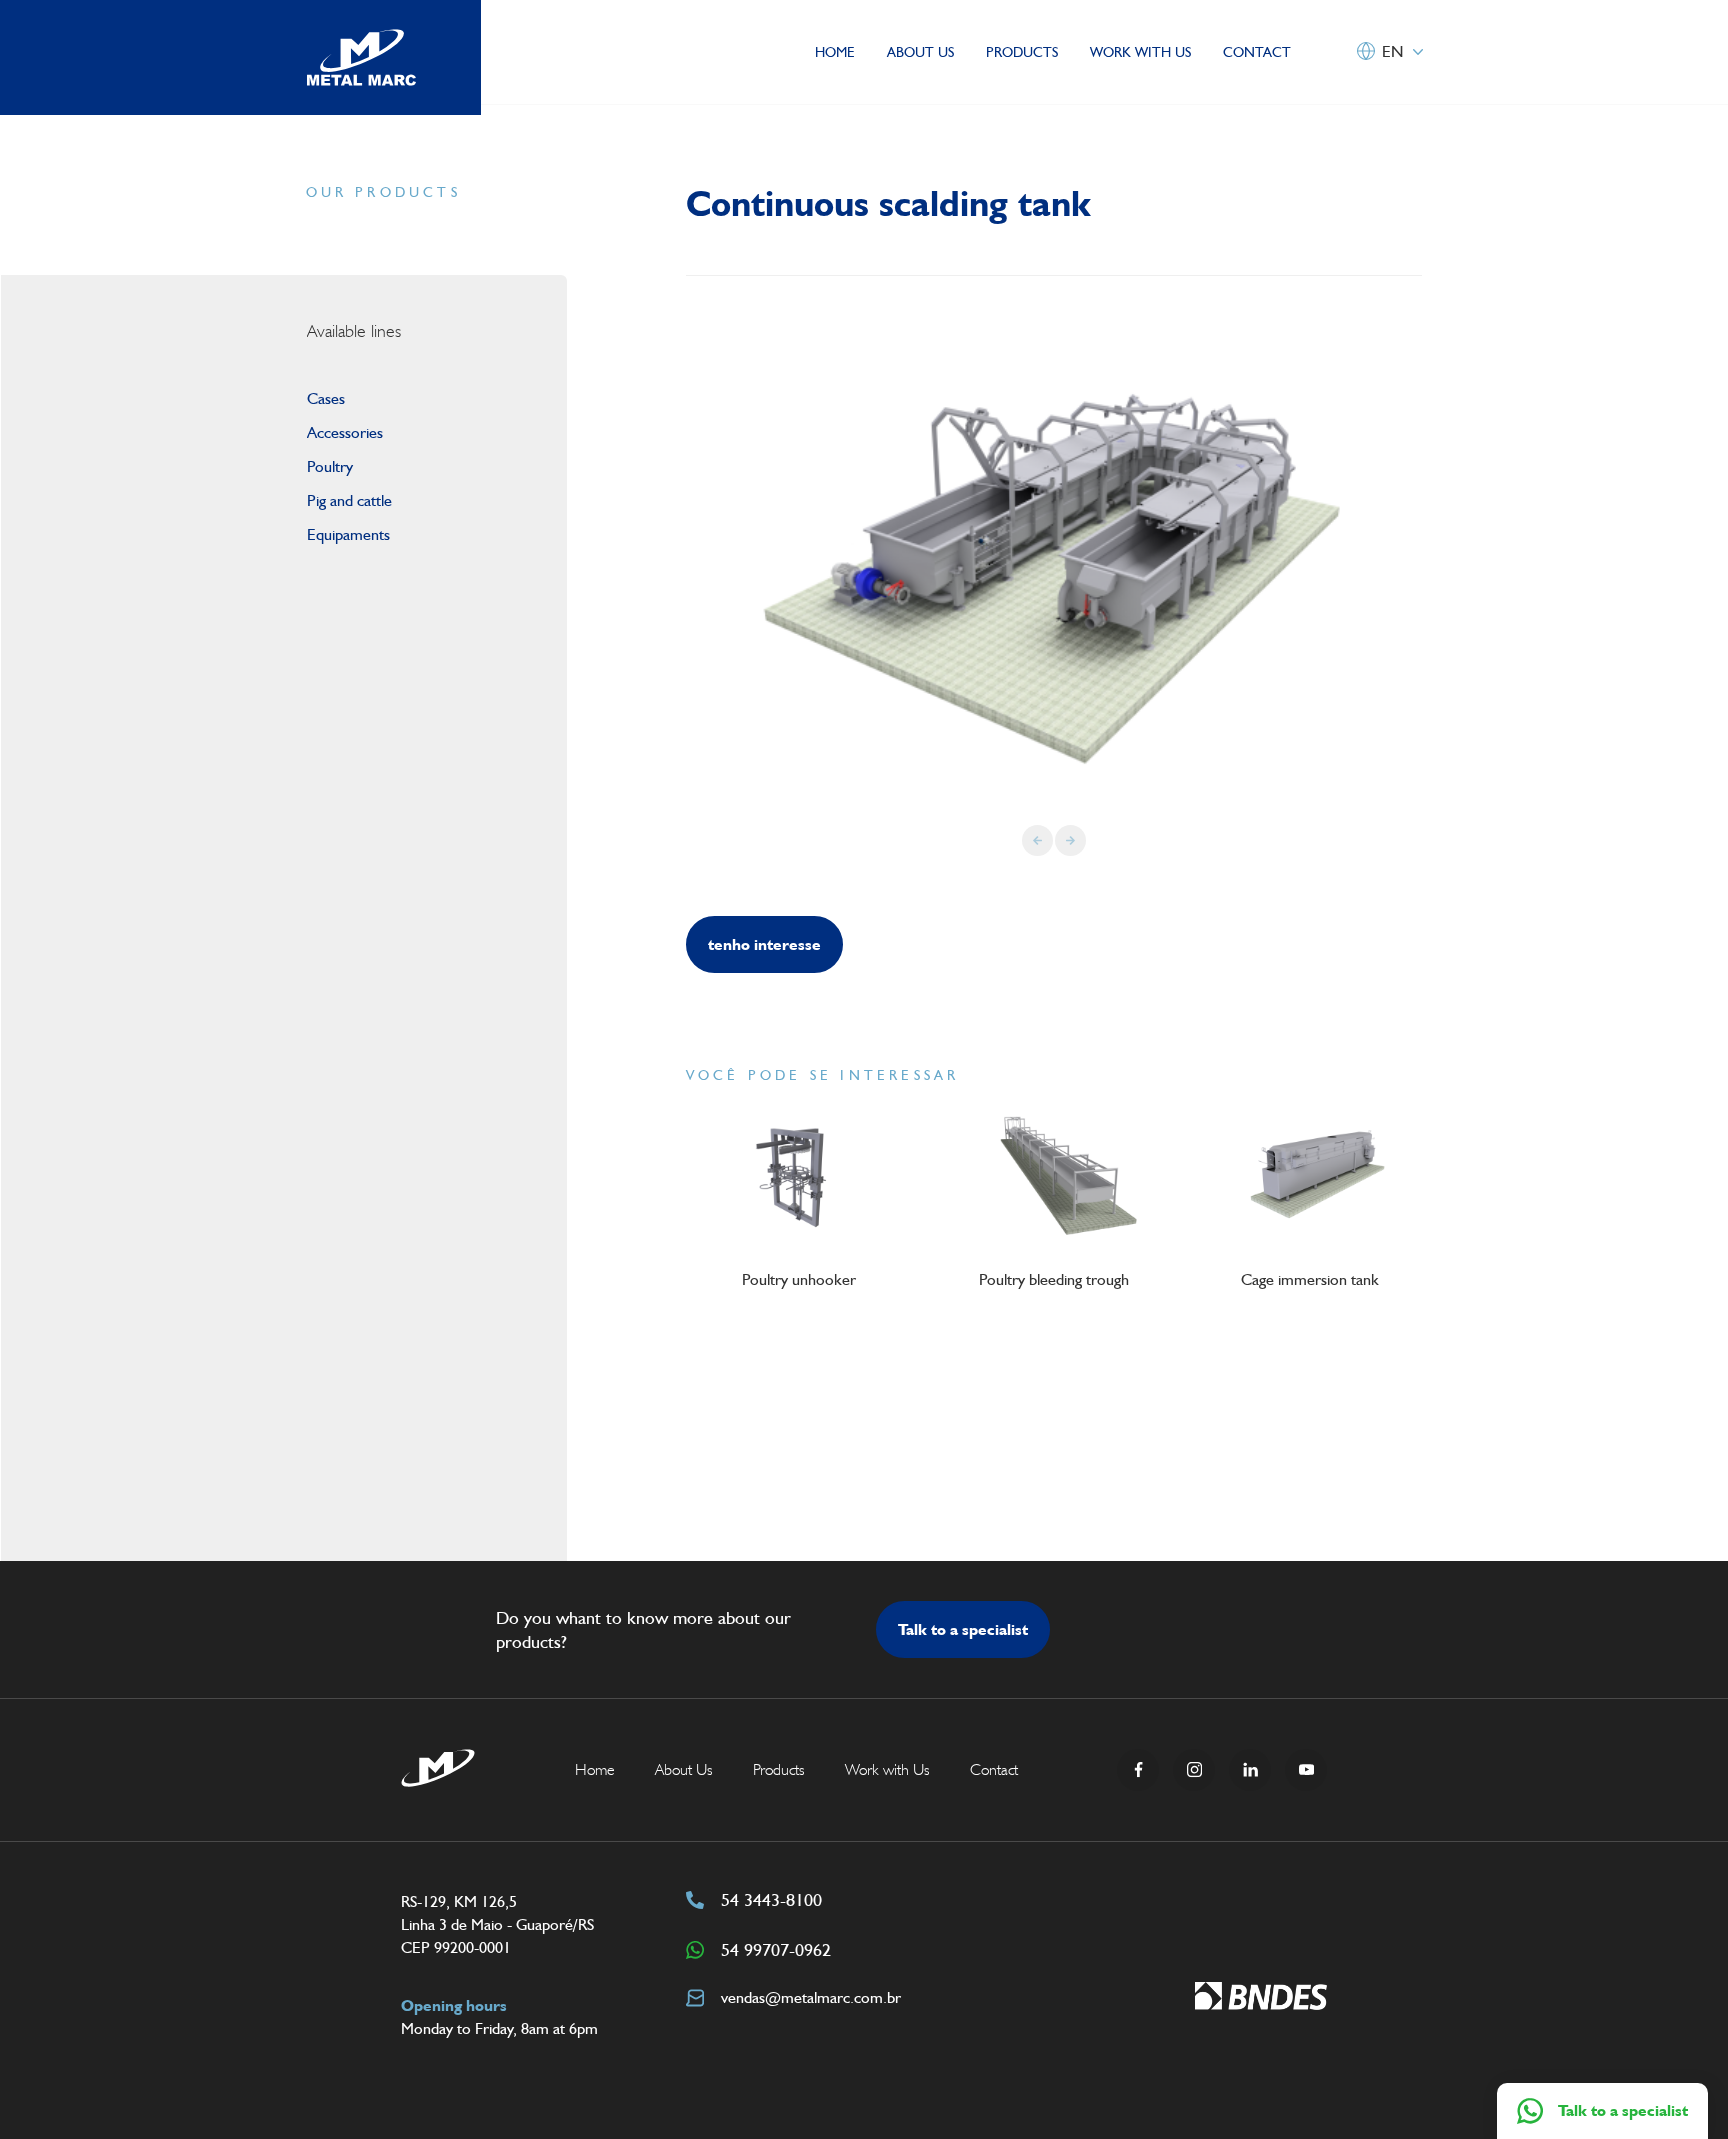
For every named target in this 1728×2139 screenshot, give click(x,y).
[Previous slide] (1037, 840)
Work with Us (1140, 52)
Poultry (330, 466)
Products (1022, 52)
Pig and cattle (349, 500)
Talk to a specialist (963, 1629)
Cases (326, 398)
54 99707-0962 (776, 1949)
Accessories (345, 432)
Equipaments (348, 534)
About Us (920, 52)
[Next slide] (1070, 840)
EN (1392, 51)
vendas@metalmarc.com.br (811, 1997)
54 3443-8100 (771, 1899)
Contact (1257, 52)
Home (835, 52)
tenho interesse (764, 944)
